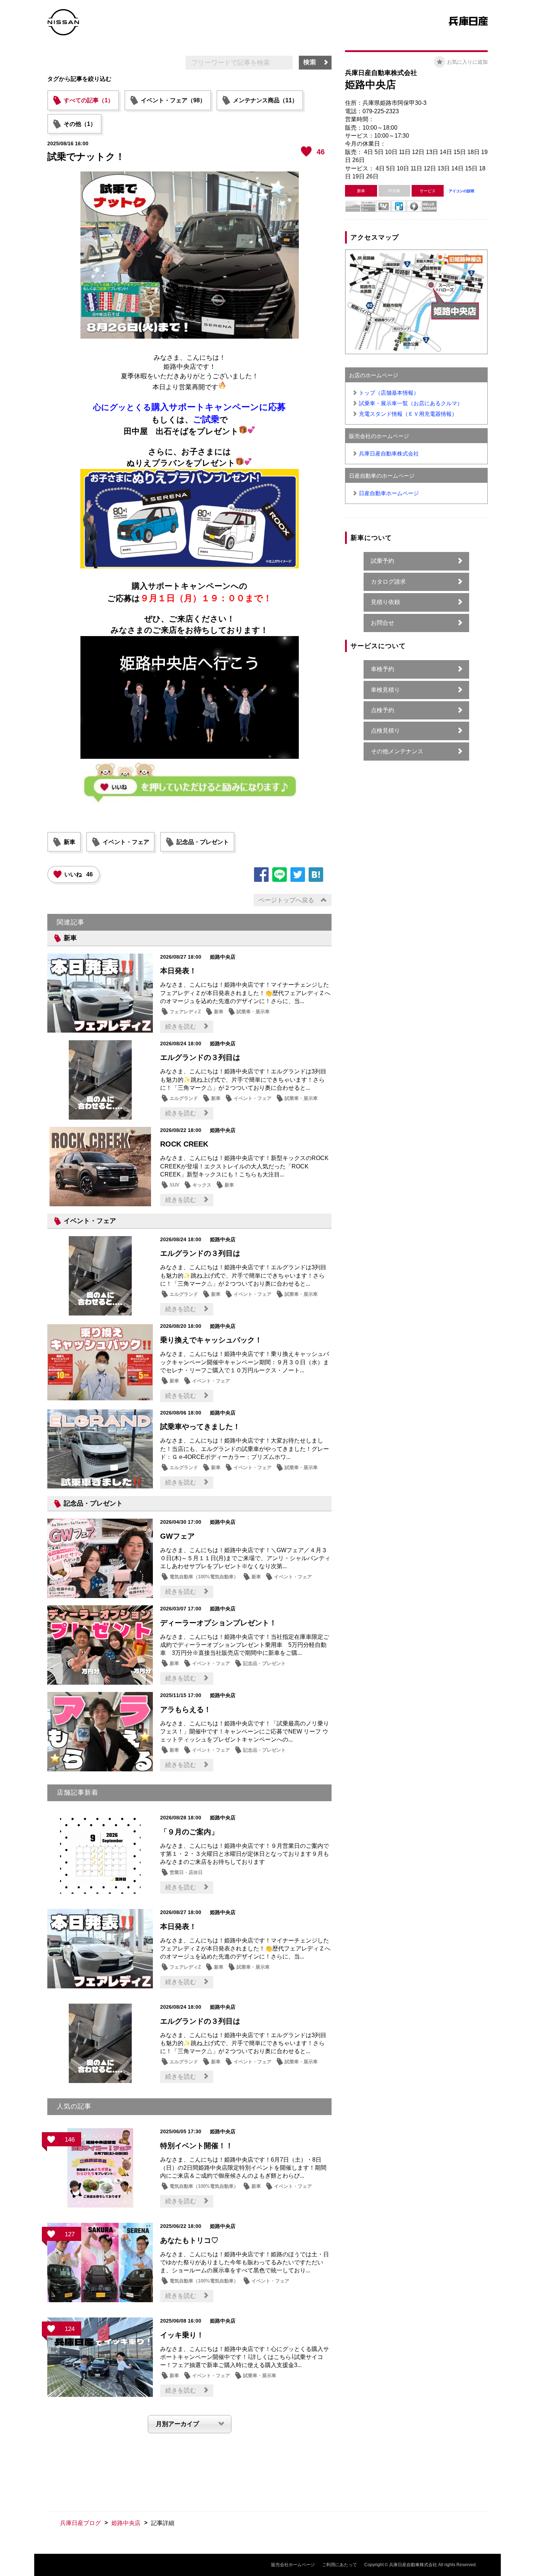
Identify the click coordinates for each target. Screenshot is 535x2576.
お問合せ (383, 623)
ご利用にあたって (340, 2565)
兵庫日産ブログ (80, 2523)
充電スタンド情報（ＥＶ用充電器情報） (408, 414)
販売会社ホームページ (293, 2565)
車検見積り (385, 690)
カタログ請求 (388, 582)
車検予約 (383, 669)
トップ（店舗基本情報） (389, 393)
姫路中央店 (126, 2523)
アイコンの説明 (461, 191)
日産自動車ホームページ (389, 493)
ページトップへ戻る (286, 900)
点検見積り (385, 731)
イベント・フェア (126, 842)
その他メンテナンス (397, 751)
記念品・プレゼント (203, 842)
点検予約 (383, 710)
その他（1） (80, 124)
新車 (70, 842)
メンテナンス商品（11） (265, 100)
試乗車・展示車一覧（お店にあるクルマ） (411, 403)
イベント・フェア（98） (173, 100)
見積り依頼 (385, 602)
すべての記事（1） (89, 100)
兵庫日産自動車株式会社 (389, 453)
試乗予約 (383, 561)
